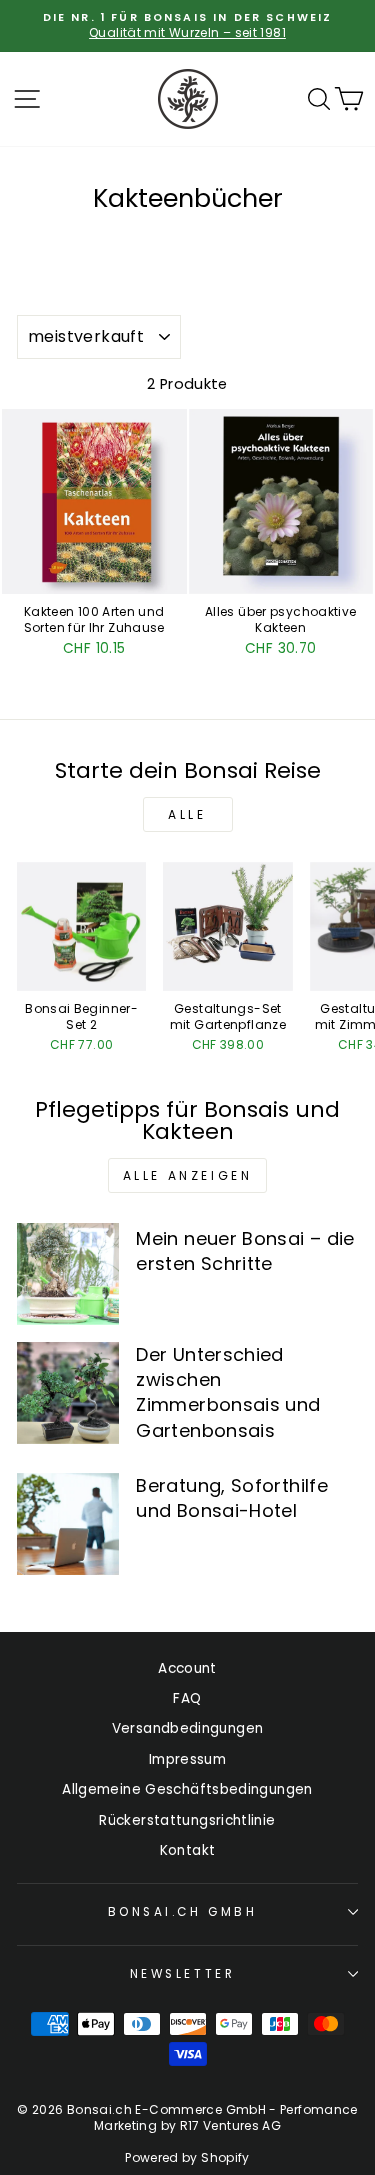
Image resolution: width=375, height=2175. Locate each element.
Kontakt (188, 1850)
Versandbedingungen (188, 1728)
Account (187, 1668)
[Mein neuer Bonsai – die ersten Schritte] (68, 1274)
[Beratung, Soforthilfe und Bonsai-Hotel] (68, 1524)
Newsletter (182, 1974)
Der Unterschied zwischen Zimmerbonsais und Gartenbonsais (228, 1392)
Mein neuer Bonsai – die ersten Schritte (245, 1251)
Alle (187, 814)
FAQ (187, 1698)
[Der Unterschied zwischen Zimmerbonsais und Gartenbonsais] (68, 1393)
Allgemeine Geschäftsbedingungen (187, 1789)
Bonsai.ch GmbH (182, 1912)
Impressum (187, 1759)
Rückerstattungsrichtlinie (187, 1820)
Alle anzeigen (188, 1175)
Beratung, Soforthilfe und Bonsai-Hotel (232, 1498)
